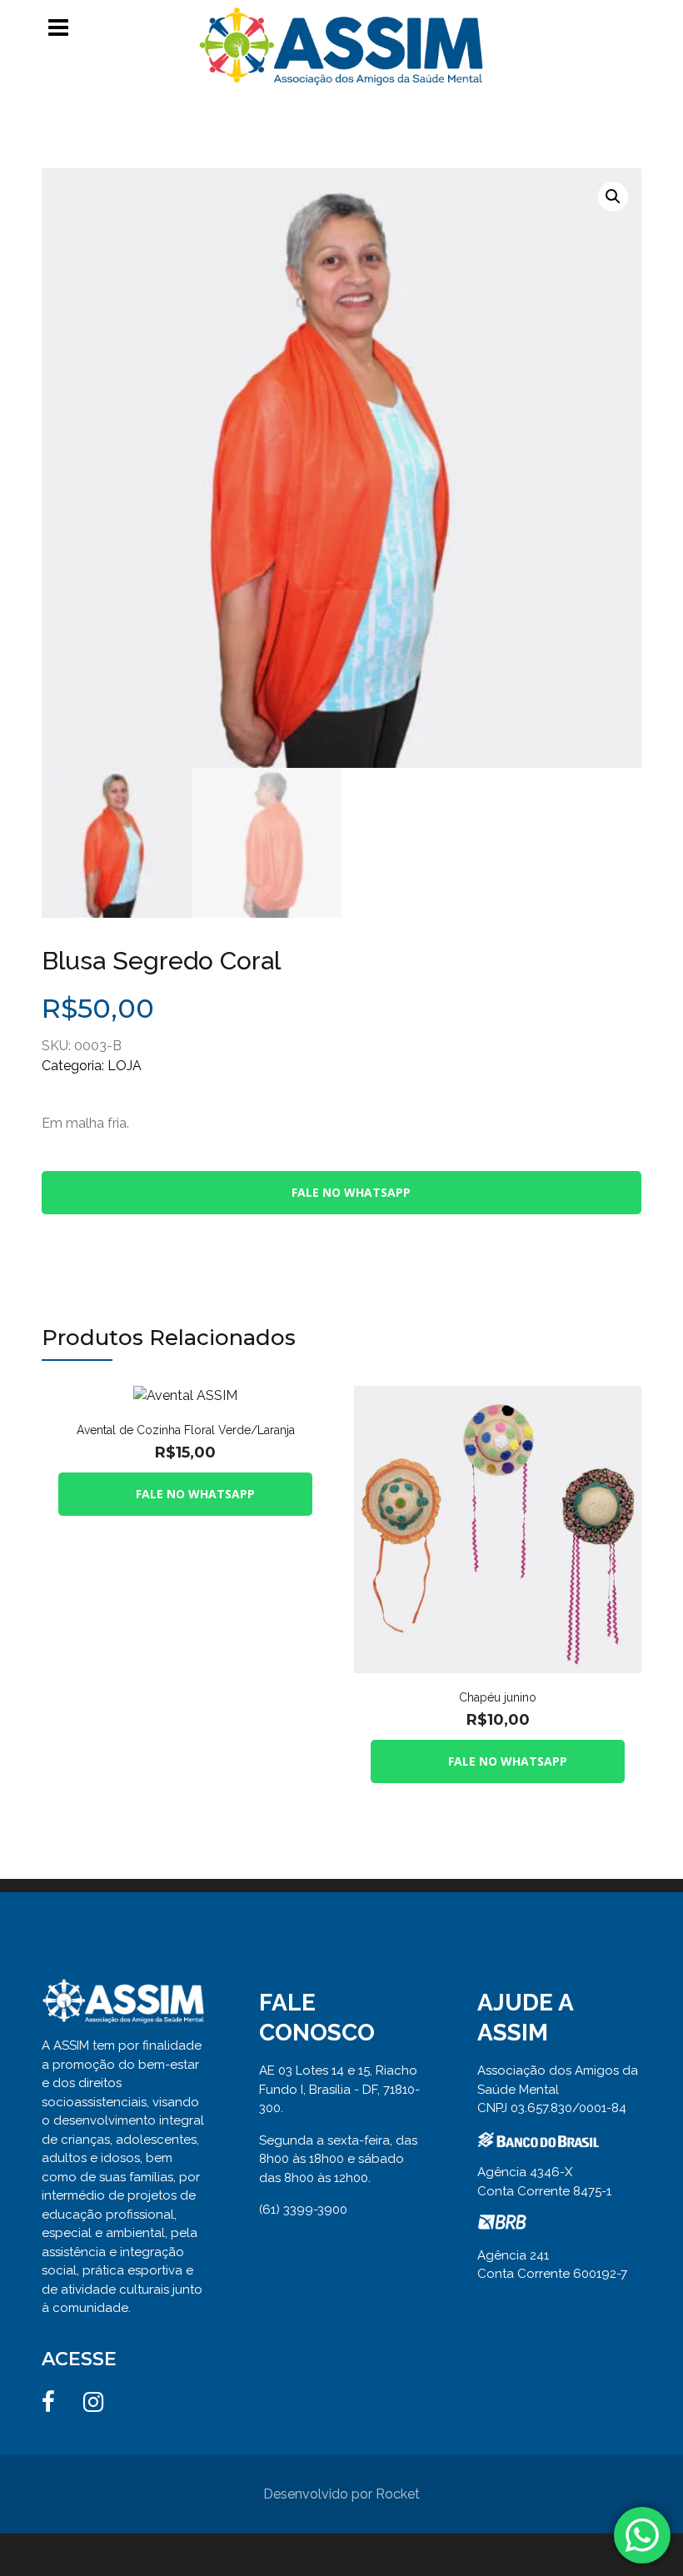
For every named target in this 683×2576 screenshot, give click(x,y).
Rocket (398, 2494)
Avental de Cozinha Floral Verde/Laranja (186, 1430)
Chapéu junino (498, 1697)
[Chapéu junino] (498, 1395)
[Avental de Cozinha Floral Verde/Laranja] (185, 1395)
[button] (613, 197)
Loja (125, 1066)
